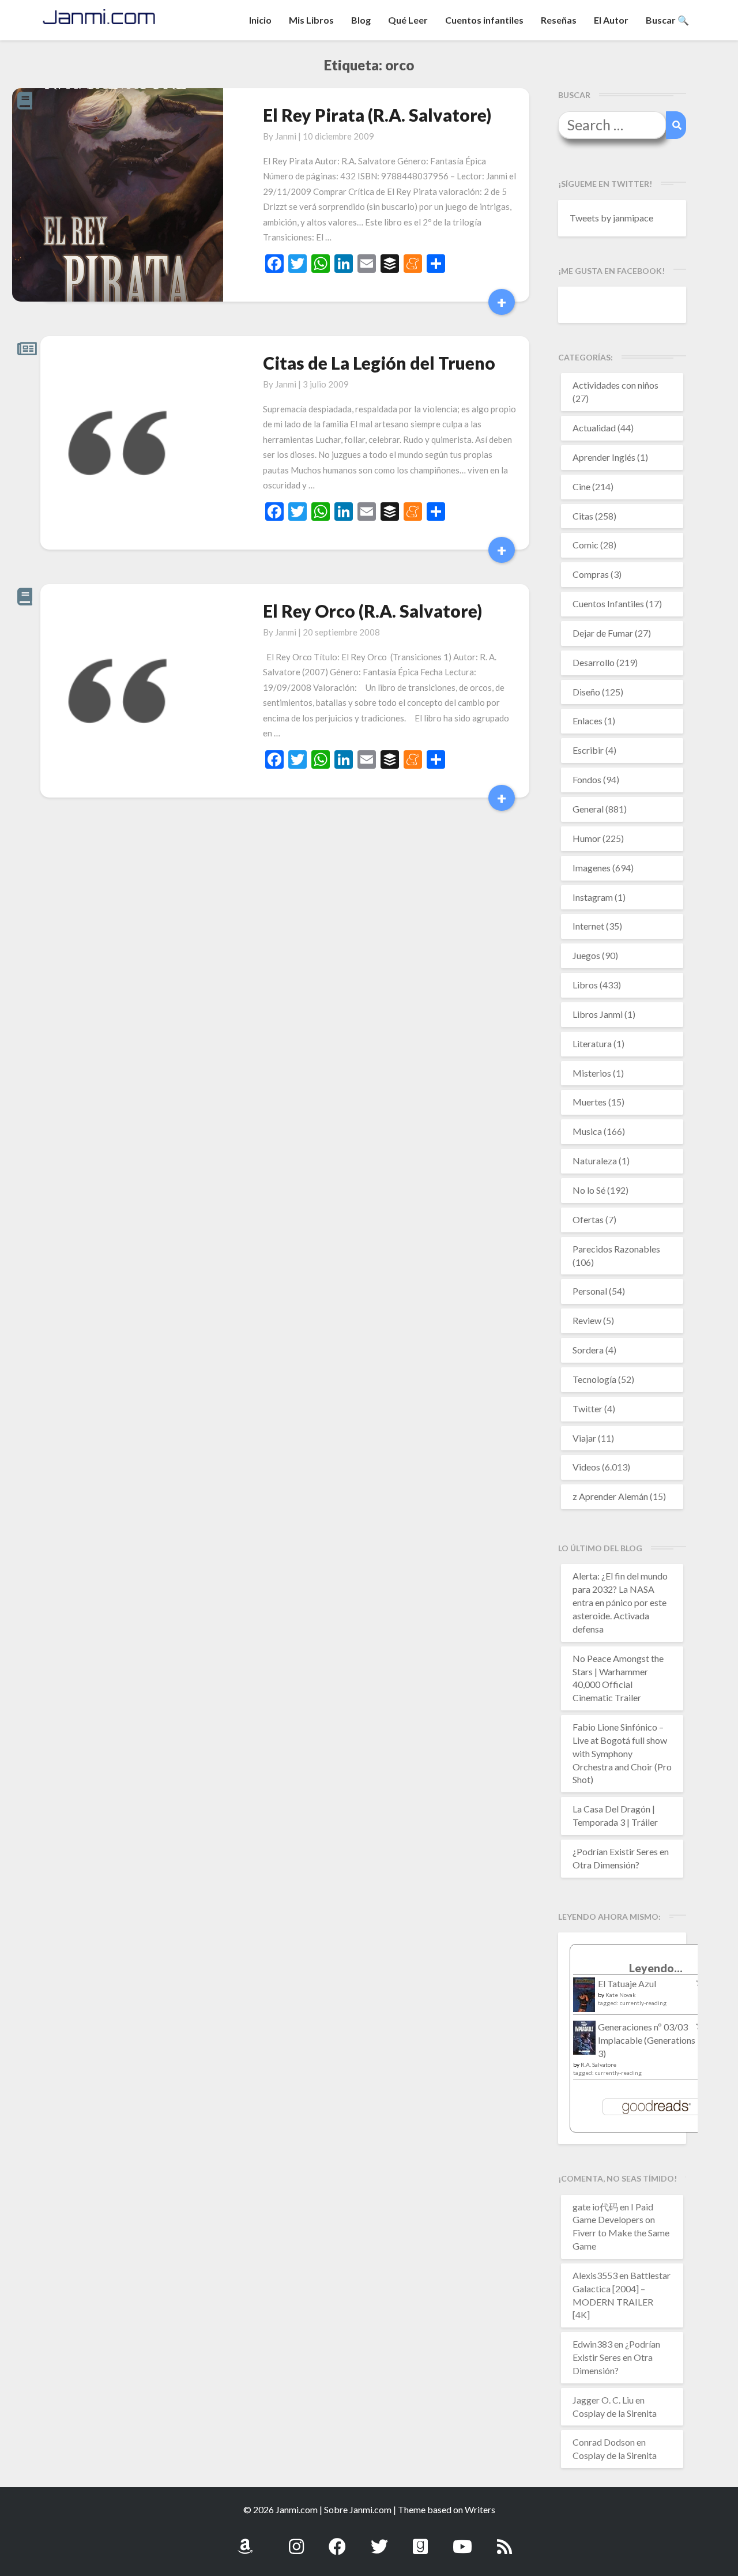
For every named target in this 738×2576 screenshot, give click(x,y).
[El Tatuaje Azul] (584, 2000)
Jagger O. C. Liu (603, 2400)
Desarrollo (594, 662)
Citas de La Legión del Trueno (379, 363)
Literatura (592, 1043)
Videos (586, 1467)
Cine (581, 486)
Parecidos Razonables (616, 1249)
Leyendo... (656, 1968)
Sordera (588, 1350)
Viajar (584, 1438)
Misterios (592, 1073)
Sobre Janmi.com (358, 2509)
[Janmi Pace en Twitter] (379, 2540)
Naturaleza (595, 1161)
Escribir (588, 750)
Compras (591, 574)
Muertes (590, 1102)
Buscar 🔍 (667, 20)
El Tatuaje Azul (627, 1983)
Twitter (588, 1409)
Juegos (586, 955)
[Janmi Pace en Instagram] (296, 2540)
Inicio (260, 20)
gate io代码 (595, 2207)
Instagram (593, 897)
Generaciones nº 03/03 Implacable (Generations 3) (647, 2040)
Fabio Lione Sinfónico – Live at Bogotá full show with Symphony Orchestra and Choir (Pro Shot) (622, 1753)
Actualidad (594, 428)
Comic (585, 545)
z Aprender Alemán (610, 1496)
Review (587, 1320)
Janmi (286, 136)
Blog (361, 20)
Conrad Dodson (604, 2442)
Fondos (587, 779)
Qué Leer (408, 20)
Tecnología (594, 1379)
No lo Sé (589, 1190)
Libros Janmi (598, 1014)
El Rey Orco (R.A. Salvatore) (372, 611)
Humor (587, 838)
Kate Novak (621, 1995)
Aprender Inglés (604, 457)
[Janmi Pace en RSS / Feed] (504, 2540)
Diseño (586, 692)
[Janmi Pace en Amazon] (245, 2540)
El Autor (611, 20)
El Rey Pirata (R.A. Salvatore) (377, 115)
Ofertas (588, 1219)
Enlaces (588, 721)
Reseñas (559, 20)
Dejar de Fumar (603, 633)
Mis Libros (311, 20)
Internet (588, 926)
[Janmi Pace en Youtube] (462, 2540)
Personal (590, 1291)
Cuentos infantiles (484, 20)
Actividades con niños (615, 385)
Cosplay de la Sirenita (615, 2413)
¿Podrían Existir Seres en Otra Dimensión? (616, 2357)
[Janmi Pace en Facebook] (337, 2540)
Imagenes (592, 868)
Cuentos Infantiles (608, 603)
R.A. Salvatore (598, 2064)
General (588, 809)
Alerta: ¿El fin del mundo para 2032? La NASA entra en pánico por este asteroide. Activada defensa (620, 1602)
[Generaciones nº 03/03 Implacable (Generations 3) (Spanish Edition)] (584, 2041)
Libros (585, 985)
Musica (587, 1131)
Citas (583, 516)
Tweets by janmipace (611, 218)
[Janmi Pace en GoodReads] (420, 2540)
